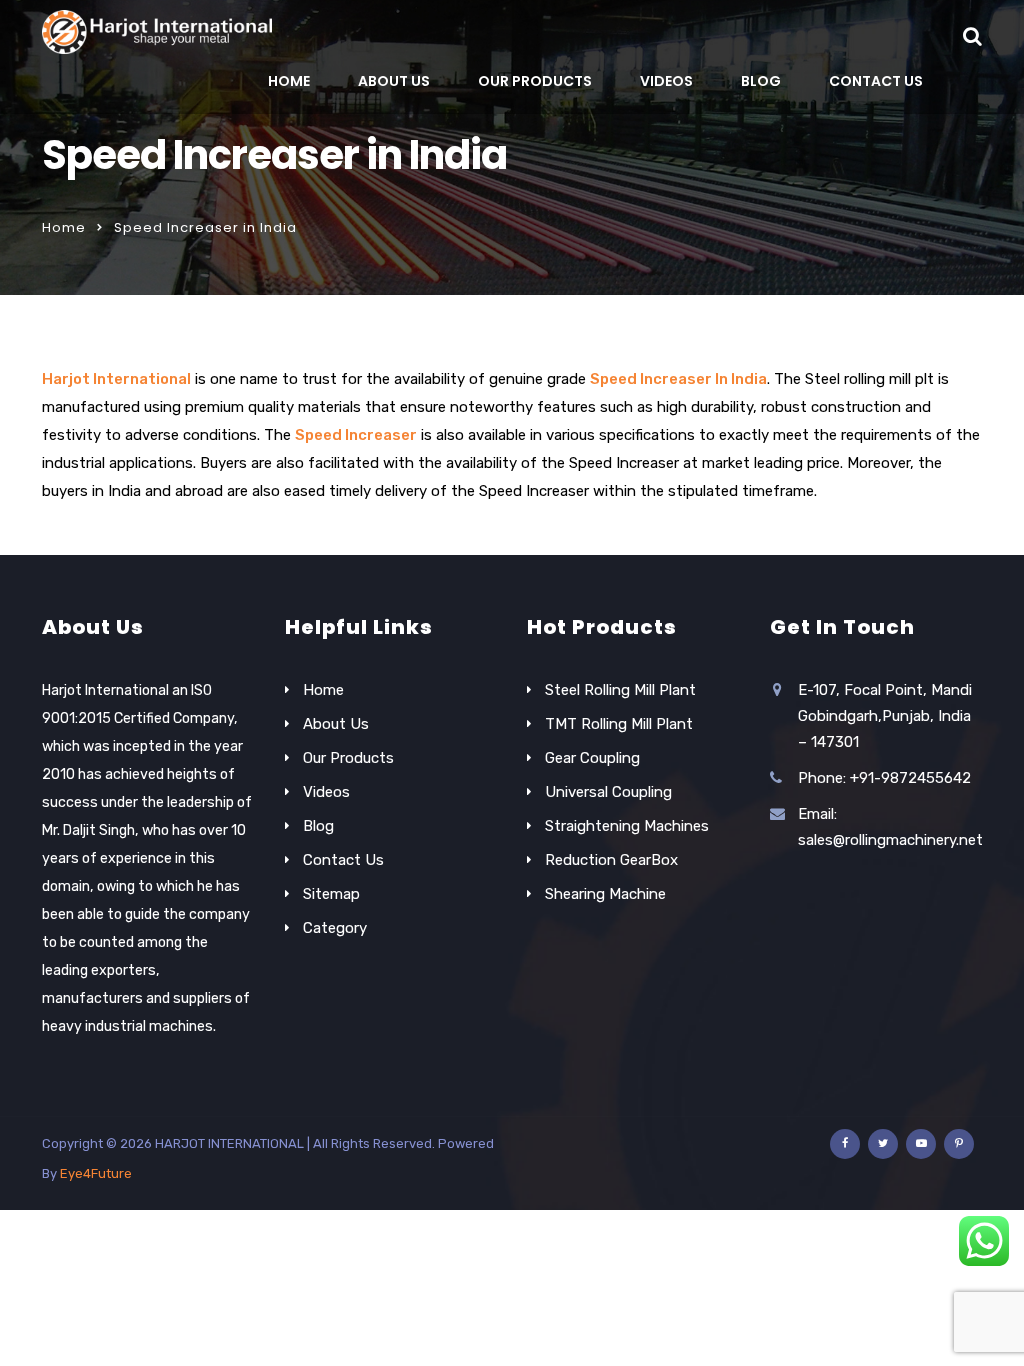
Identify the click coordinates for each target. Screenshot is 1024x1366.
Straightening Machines (627, 826)
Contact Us (876, 81)
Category (335, 928)
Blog (761, 81)
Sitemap (331, 894)
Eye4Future (96, 1173)
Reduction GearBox (611, 860)
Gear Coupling (592, 758)
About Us (394, 81)
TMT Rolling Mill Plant (619, 724)
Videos (666, 81)
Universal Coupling (608, 792)
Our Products (535, 81)
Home (289, 81)
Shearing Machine (605, 894)
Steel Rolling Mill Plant (620, 690)
